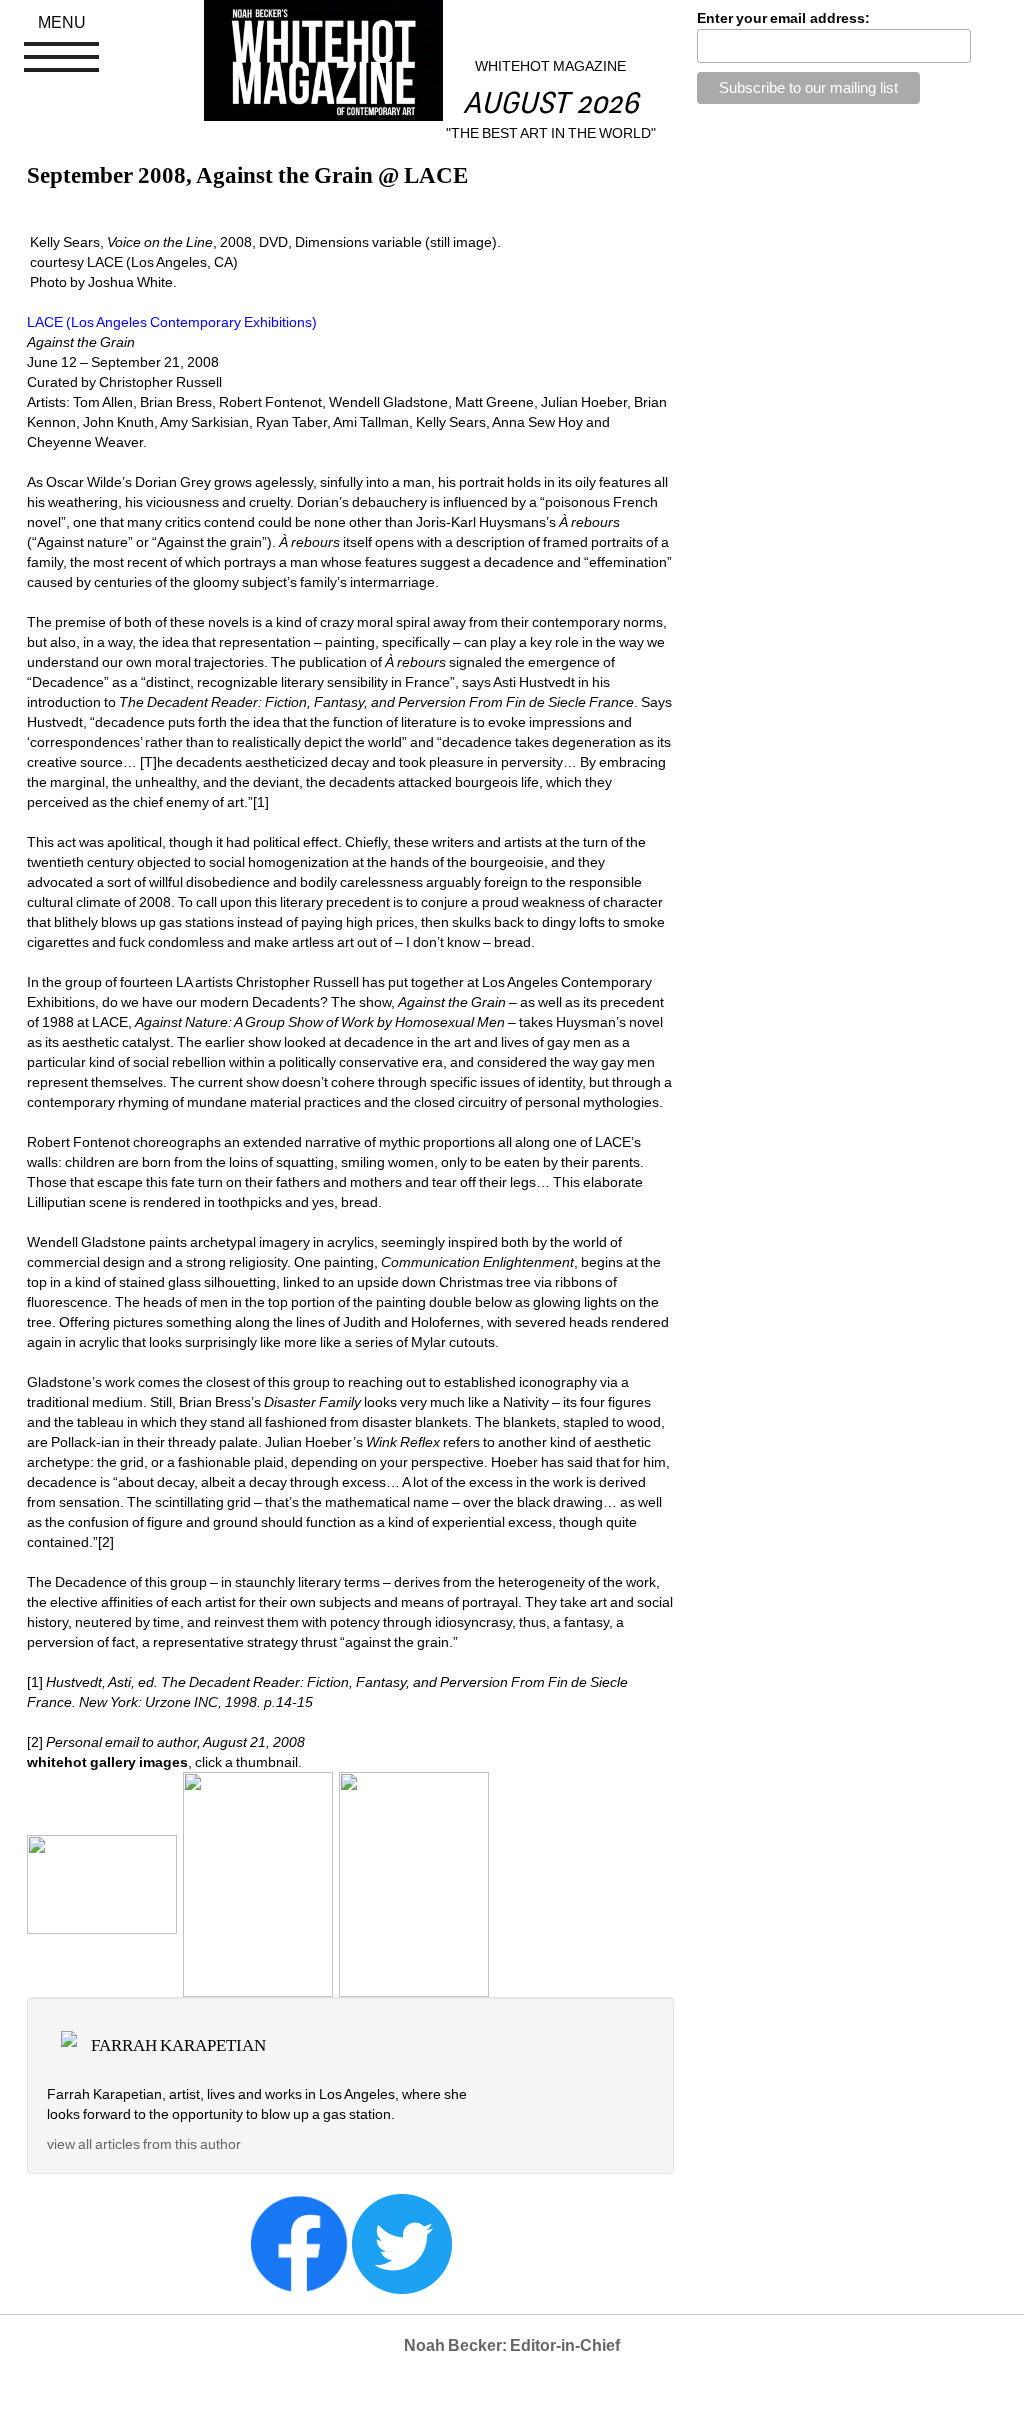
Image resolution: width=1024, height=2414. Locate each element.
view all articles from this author (144, 2144)
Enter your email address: (783, 18)
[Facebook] (299, 2243)
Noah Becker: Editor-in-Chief (512, 2345)
